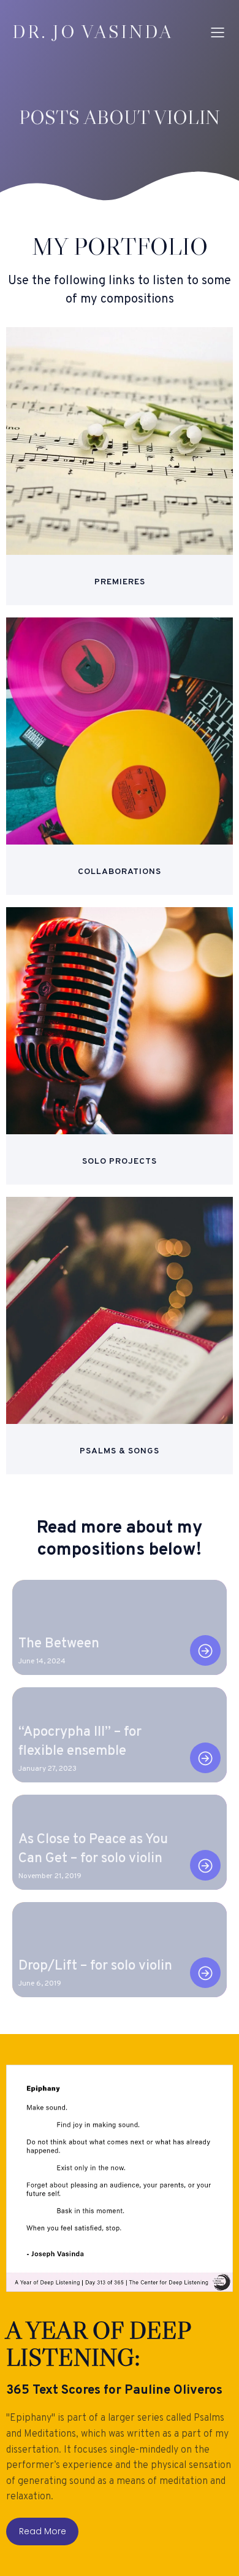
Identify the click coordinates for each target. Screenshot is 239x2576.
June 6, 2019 (40, 1984)
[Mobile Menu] (218, 32)
